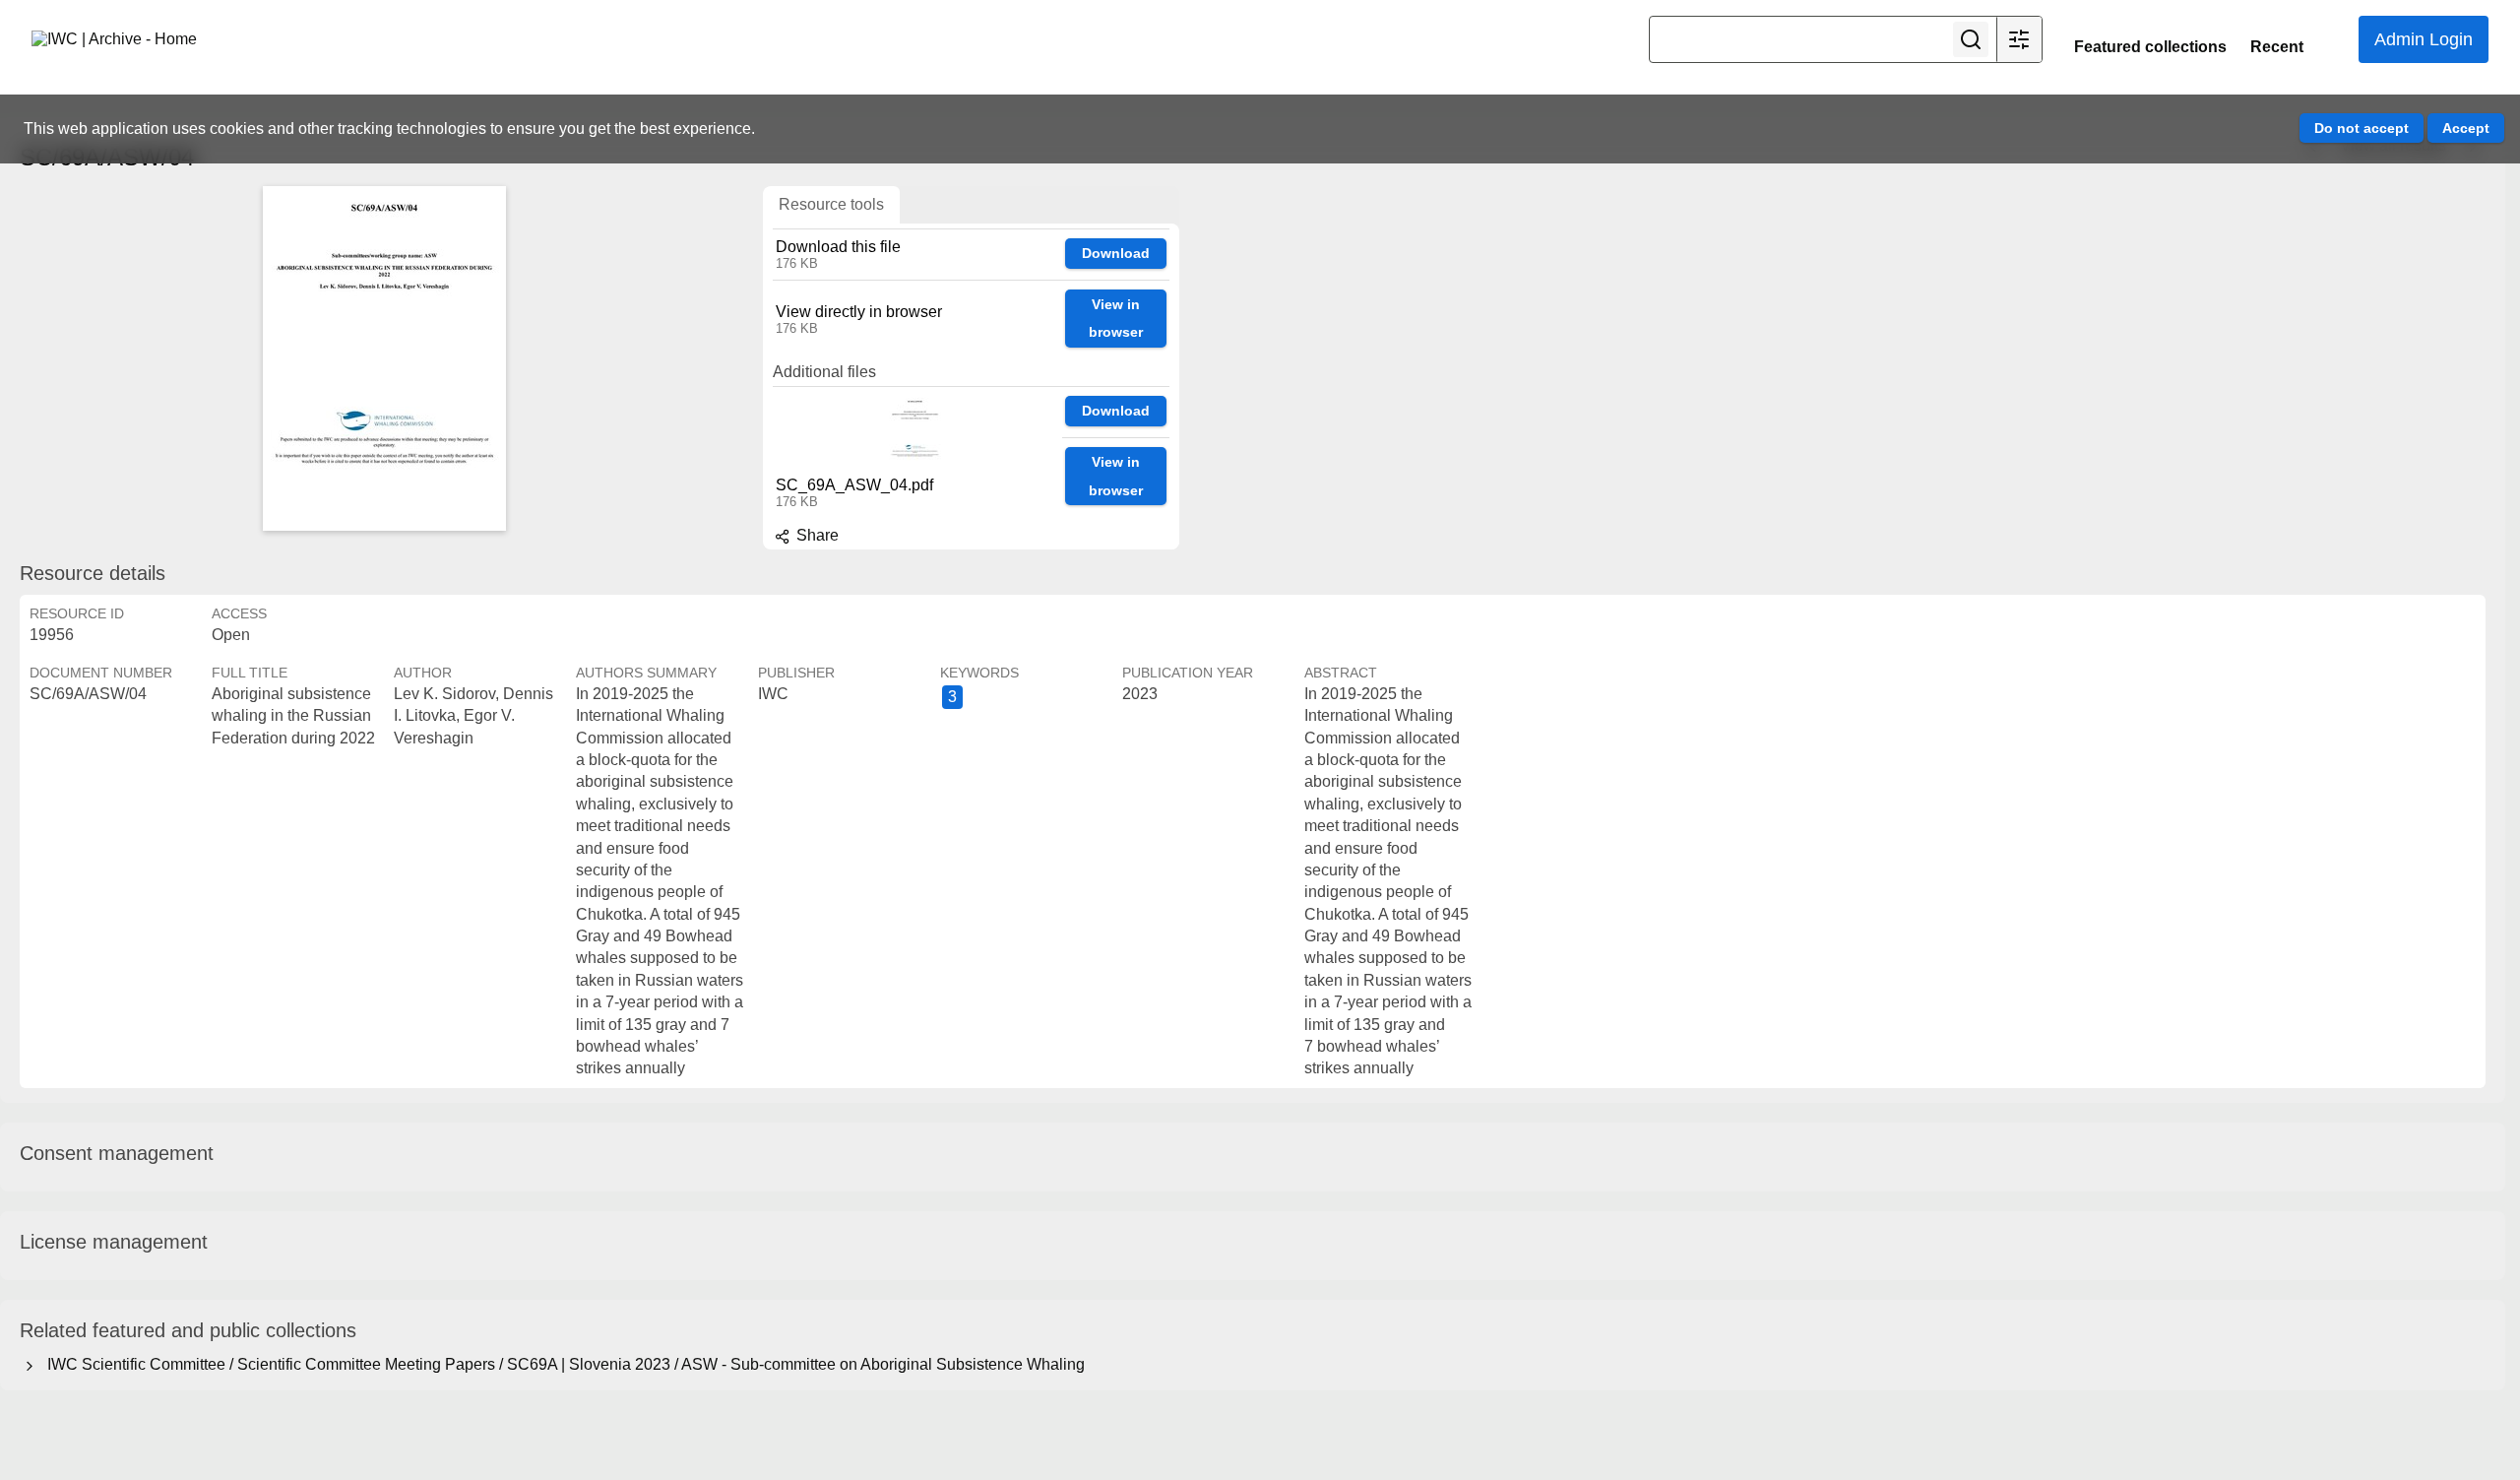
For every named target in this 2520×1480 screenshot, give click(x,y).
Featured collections (2150, 47)
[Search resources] (1971, 39)
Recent (2277, 47)
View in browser (1116, 319)
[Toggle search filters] (2019, 39)
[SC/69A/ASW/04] (384, 358)
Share (816, 535)
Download (1116, 253)
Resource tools (831, 204)
